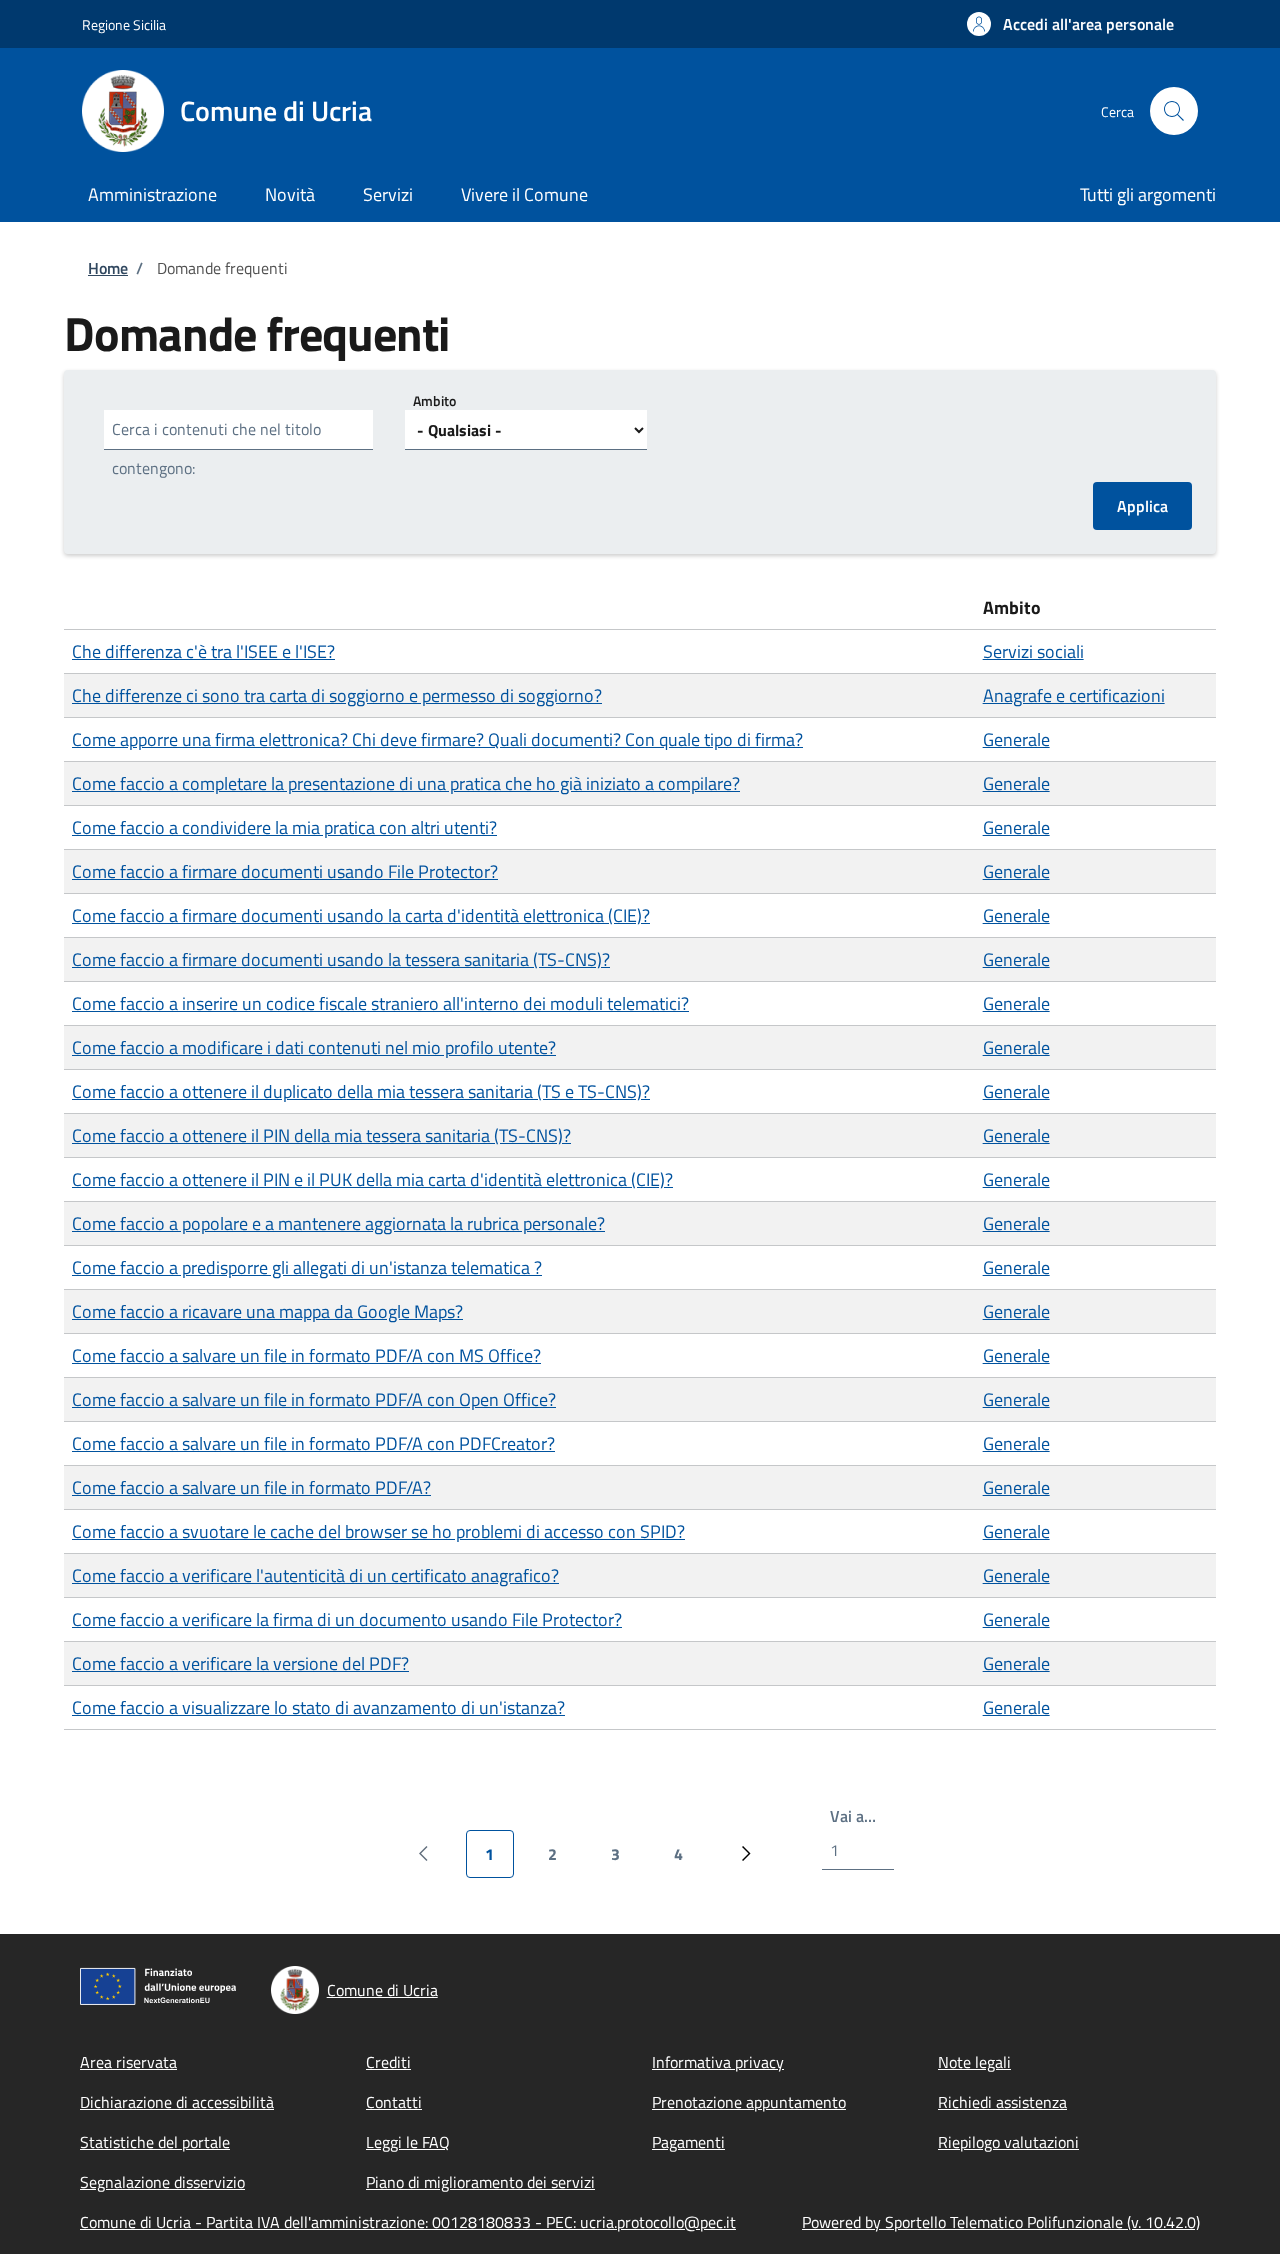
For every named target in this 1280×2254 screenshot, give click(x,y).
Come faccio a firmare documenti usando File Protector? (285, 871)
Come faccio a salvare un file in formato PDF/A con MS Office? (306, 1355)
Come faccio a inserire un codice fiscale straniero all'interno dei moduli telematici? (380, 1003)
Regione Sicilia (124, 24)
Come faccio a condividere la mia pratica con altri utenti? (284, 827)
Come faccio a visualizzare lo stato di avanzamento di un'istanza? (318, 1707)
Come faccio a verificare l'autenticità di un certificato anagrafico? (315, 1575)
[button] (1070, 24)
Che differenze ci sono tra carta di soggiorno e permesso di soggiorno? (337, 695)
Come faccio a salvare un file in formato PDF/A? (251, 1487)
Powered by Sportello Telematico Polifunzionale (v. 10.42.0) (1001, 2222)
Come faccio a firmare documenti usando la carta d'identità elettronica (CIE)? (361, 915)
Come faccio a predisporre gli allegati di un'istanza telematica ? (307, 1267)
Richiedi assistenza (1002, 2102)
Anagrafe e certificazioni (1074, 695)
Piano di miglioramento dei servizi (480, 2182)
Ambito (434, 400)
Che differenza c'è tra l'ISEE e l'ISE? (203, 651)
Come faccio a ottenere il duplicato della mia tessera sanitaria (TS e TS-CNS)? (361, 1091)
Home (108, 268)
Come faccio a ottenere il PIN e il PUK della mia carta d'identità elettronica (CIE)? (372, 1179)
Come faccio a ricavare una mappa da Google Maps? (267, 1311)
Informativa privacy (718, 2062)
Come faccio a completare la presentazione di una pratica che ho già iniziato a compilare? (406, 783)
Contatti (394, 2102)
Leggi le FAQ (408, 2142)
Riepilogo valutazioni (1008, 2142)
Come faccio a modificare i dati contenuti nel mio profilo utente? (314, 1047)
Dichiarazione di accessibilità (177, 2102)
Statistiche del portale (155, 2142)
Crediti (388, 2062)
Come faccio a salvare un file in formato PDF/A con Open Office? (314, 1399)
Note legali (974, 2062)
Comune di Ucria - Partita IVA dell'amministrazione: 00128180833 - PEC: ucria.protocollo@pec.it (408, 2222)
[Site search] (1174, 111)
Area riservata (128, 2062)
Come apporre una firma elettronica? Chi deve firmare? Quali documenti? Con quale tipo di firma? (437, 739)
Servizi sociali (1033, 651)
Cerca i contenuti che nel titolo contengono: (216, 448)
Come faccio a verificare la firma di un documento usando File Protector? (347, 1619)
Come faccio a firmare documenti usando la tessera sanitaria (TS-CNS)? (341, 959)
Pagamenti (688, 2142)
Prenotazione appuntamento (749, 2102)
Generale (1016, 739)
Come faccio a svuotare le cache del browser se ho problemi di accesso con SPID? (378, 1531)
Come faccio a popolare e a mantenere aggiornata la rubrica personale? (338, 1223)
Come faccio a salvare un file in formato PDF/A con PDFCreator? (313, 1443)
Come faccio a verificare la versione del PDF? (240, 1663)
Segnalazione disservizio (162, 2182)
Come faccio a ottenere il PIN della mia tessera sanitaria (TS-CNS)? (321, 1135)
